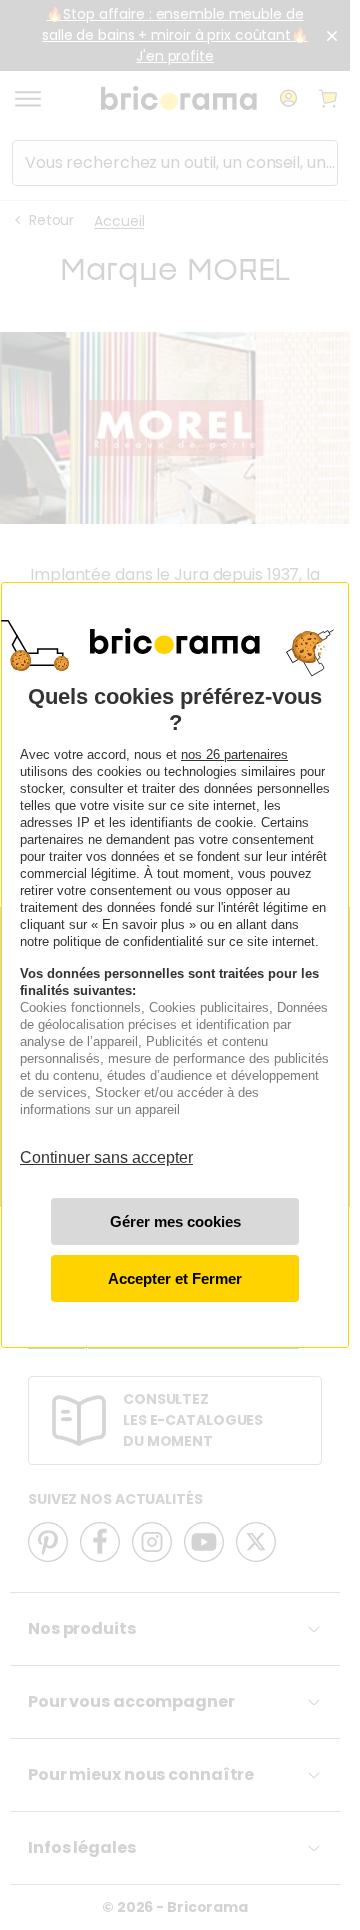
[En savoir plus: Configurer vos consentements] (175, 1221)
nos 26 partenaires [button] (234, 754)
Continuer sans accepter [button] (106, 1148)
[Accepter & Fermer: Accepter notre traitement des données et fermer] (175, 1278)
